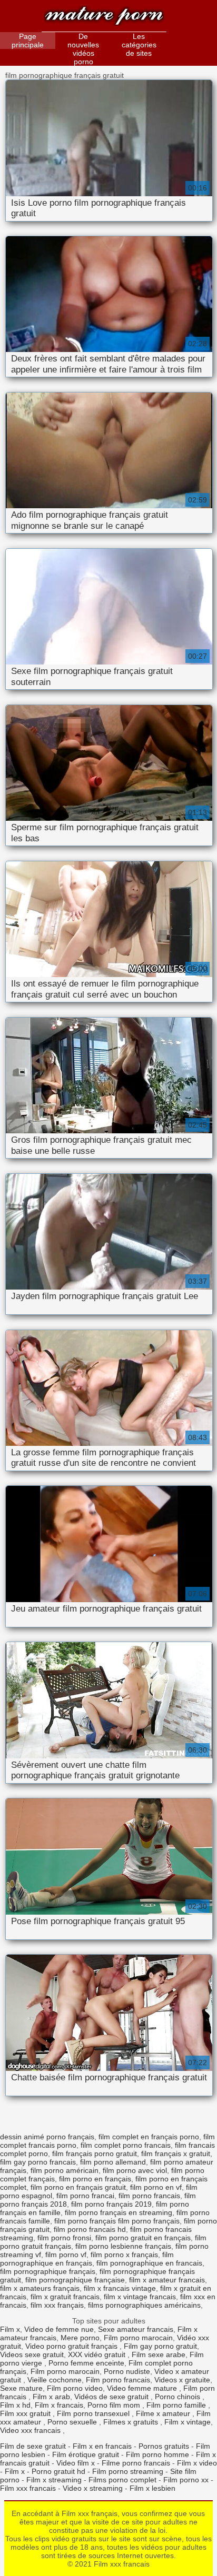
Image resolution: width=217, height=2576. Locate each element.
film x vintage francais (140, 2297)
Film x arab (51, 2397)
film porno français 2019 (111, 2204)
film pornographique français (48, 2271)
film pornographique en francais (149, 2263)
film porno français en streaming (119, 2212)
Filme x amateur (164, 2413)
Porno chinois (179, 2397)
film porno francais (149, 2196)
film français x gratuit (176, 2154)
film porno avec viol (135, 2170)
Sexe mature (21, 2388)
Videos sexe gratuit (32, 2354)
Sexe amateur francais (136, 2329)
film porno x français (124, 2255)
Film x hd (15, 2405)
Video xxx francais (31, 2430)
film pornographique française (75, 2280)
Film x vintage (188, 2422)
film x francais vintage (120, 2288)
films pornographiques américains (144, 2305)
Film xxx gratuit (26, 2413)
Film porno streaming (128, 2471)
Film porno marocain (138, 2338)
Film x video (197, 2463)
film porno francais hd (90, 2229)
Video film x (76, 2463)
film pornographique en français (87, 2259)
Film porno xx (186, 2480)
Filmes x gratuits (132, 2422)
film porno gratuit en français (143, 2238)
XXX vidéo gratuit (98, 2354)
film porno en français (95, 2179)
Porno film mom (115, 2405)
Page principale (28, 41)
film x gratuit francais (65, 2297)
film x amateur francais (167, 2280)
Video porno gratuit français (72, 2346)
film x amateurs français (40, 2288)
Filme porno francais (136, 2463)
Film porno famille (177, 2405)
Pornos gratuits (164, 2446)
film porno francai (85, 2196)
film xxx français (57, 2305)
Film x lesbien (152, 2488)
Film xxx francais (104, 17)
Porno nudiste (127, 2371)
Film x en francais (102, 2446)
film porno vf (66, 2255)
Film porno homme (157, 2454)
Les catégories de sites (139, 45)
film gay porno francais (38, 2162)
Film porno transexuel (94, 2413)
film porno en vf (156, 2187)
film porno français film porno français (117, 2221)
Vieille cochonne (55, 2380)
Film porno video (75, 2388)
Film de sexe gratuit (33, 2446)
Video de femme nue (59, 2329)
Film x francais (59, 2405)
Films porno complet (122, 2480)
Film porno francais (118, 2380)
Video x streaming (93, 2488)
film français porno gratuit (95, 2154)
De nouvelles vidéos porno (83, 49)
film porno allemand (113, 2162)
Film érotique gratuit (86, 2454)
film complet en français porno (149, 2137)
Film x (10, 2329)
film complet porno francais (126, 2145)
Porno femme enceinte (86, 2363)
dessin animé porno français (47, 2137)
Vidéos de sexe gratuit (112, 2397)
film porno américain (65, 2170)
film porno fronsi (64, 2238)
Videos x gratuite (182, 2380)
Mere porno (80, 2338)
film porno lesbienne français (123, 2246)
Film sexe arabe (159, 2354)
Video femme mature (143, 2388)
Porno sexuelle (73, 2422)
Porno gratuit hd (58, 2471)
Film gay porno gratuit (160, 2346)
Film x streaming (54, 2480)
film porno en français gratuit (78, 2187)
